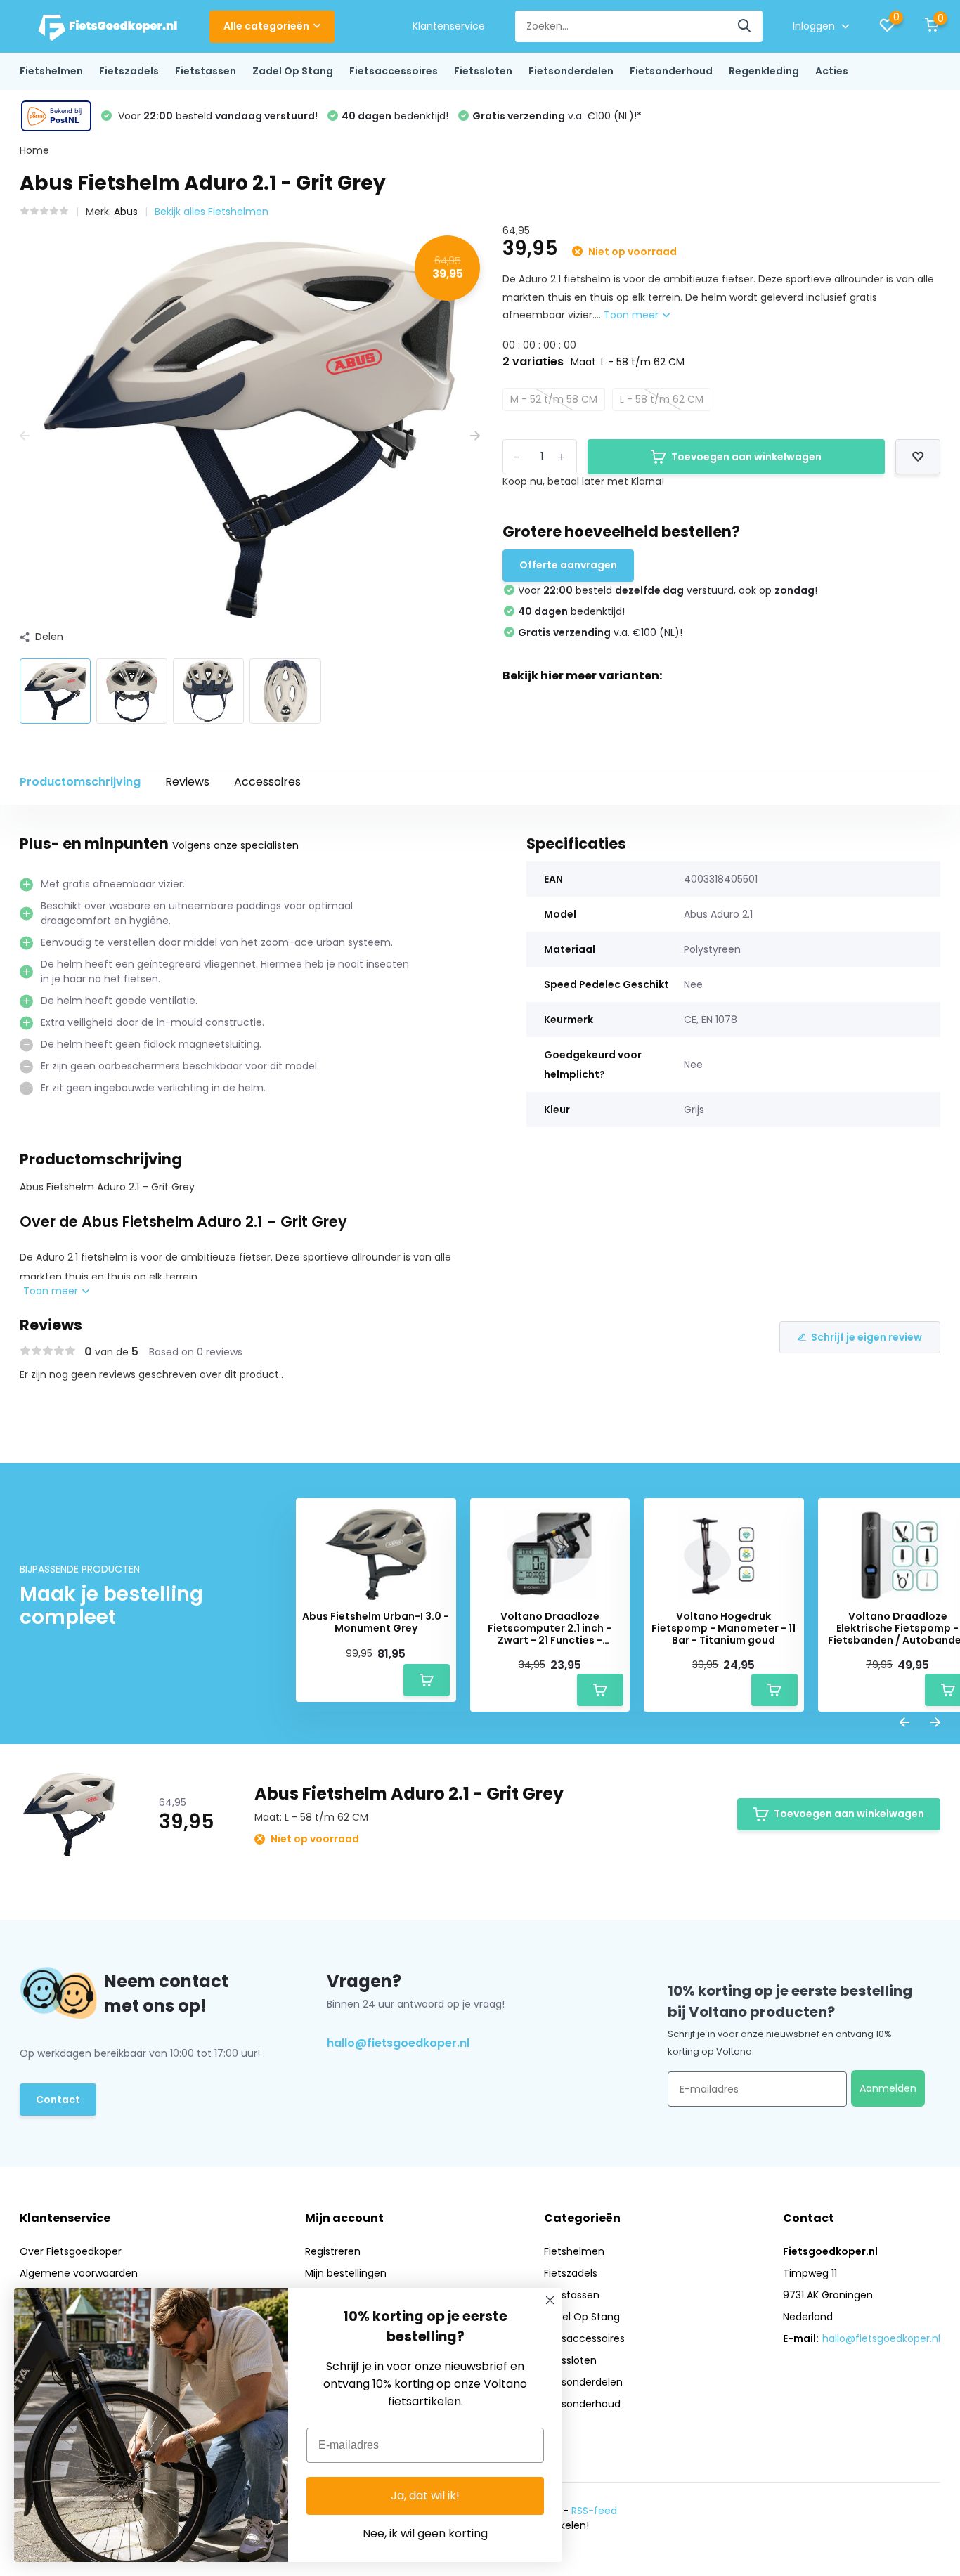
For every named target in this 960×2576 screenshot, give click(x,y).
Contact (58, 2100)
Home (34, 150)
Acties (832, 71)
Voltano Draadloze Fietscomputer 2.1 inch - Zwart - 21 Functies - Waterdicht (550, 1628)
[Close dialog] (550, 2300)
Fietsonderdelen (571, 71)
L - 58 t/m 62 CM (662, 399)
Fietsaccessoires (394, 71)
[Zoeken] (745, 26)
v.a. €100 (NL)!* (557, 116)
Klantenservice (449, 26)
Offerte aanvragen (568, 565)
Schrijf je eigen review (867, 1337)
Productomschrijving (80, 782)
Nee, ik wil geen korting (425, 2533)
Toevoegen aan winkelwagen (746, 457)
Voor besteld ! (216, 116)
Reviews (187, 782)
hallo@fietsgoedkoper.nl (398, 2043)
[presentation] (25, 436)
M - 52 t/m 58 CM (554, 399)
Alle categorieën (266, 26)
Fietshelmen (51, 71)
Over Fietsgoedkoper (71, 2251)
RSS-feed (594, 2511)
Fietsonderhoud (671, 71)
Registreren (333, 2251)
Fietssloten (483, 71)
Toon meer (633, 315)
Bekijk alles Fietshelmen (212, 212)
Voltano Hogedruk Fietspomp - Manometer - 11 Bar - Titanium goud (724, 1628)
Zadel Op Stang (293, 71)
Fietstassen (206, 71)
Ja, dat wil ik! (425, 2496)
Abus (126, 212)
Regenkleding (764, 71)
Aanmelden (888, 2088)
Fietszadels (129, 71)
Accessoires (267, 782)
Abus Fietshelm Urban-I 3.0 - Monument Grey (376, 1622)
